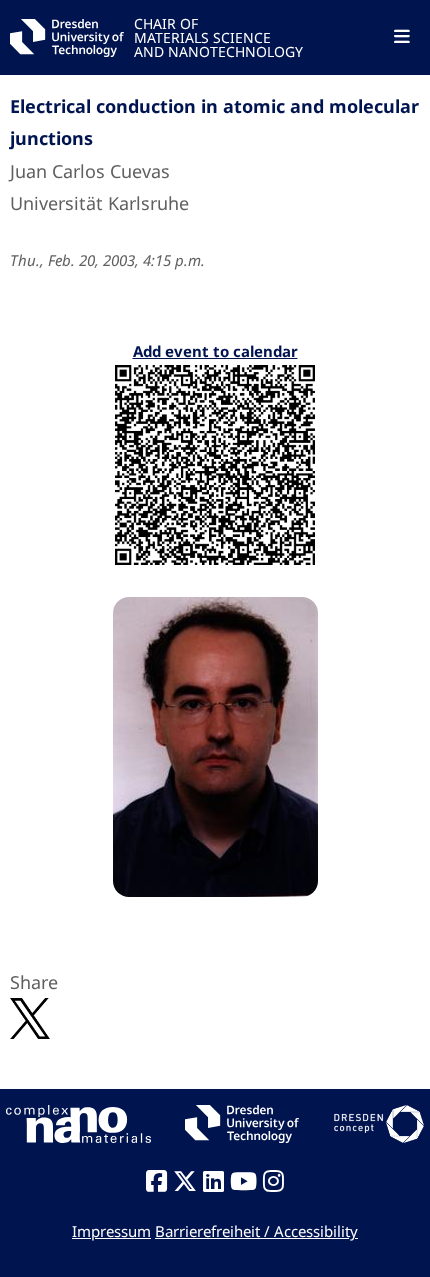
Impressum (111, 1231)
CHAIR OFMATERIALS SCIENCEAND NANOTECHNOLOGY (218, 36)
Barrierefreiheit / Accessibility (256, 1231)
